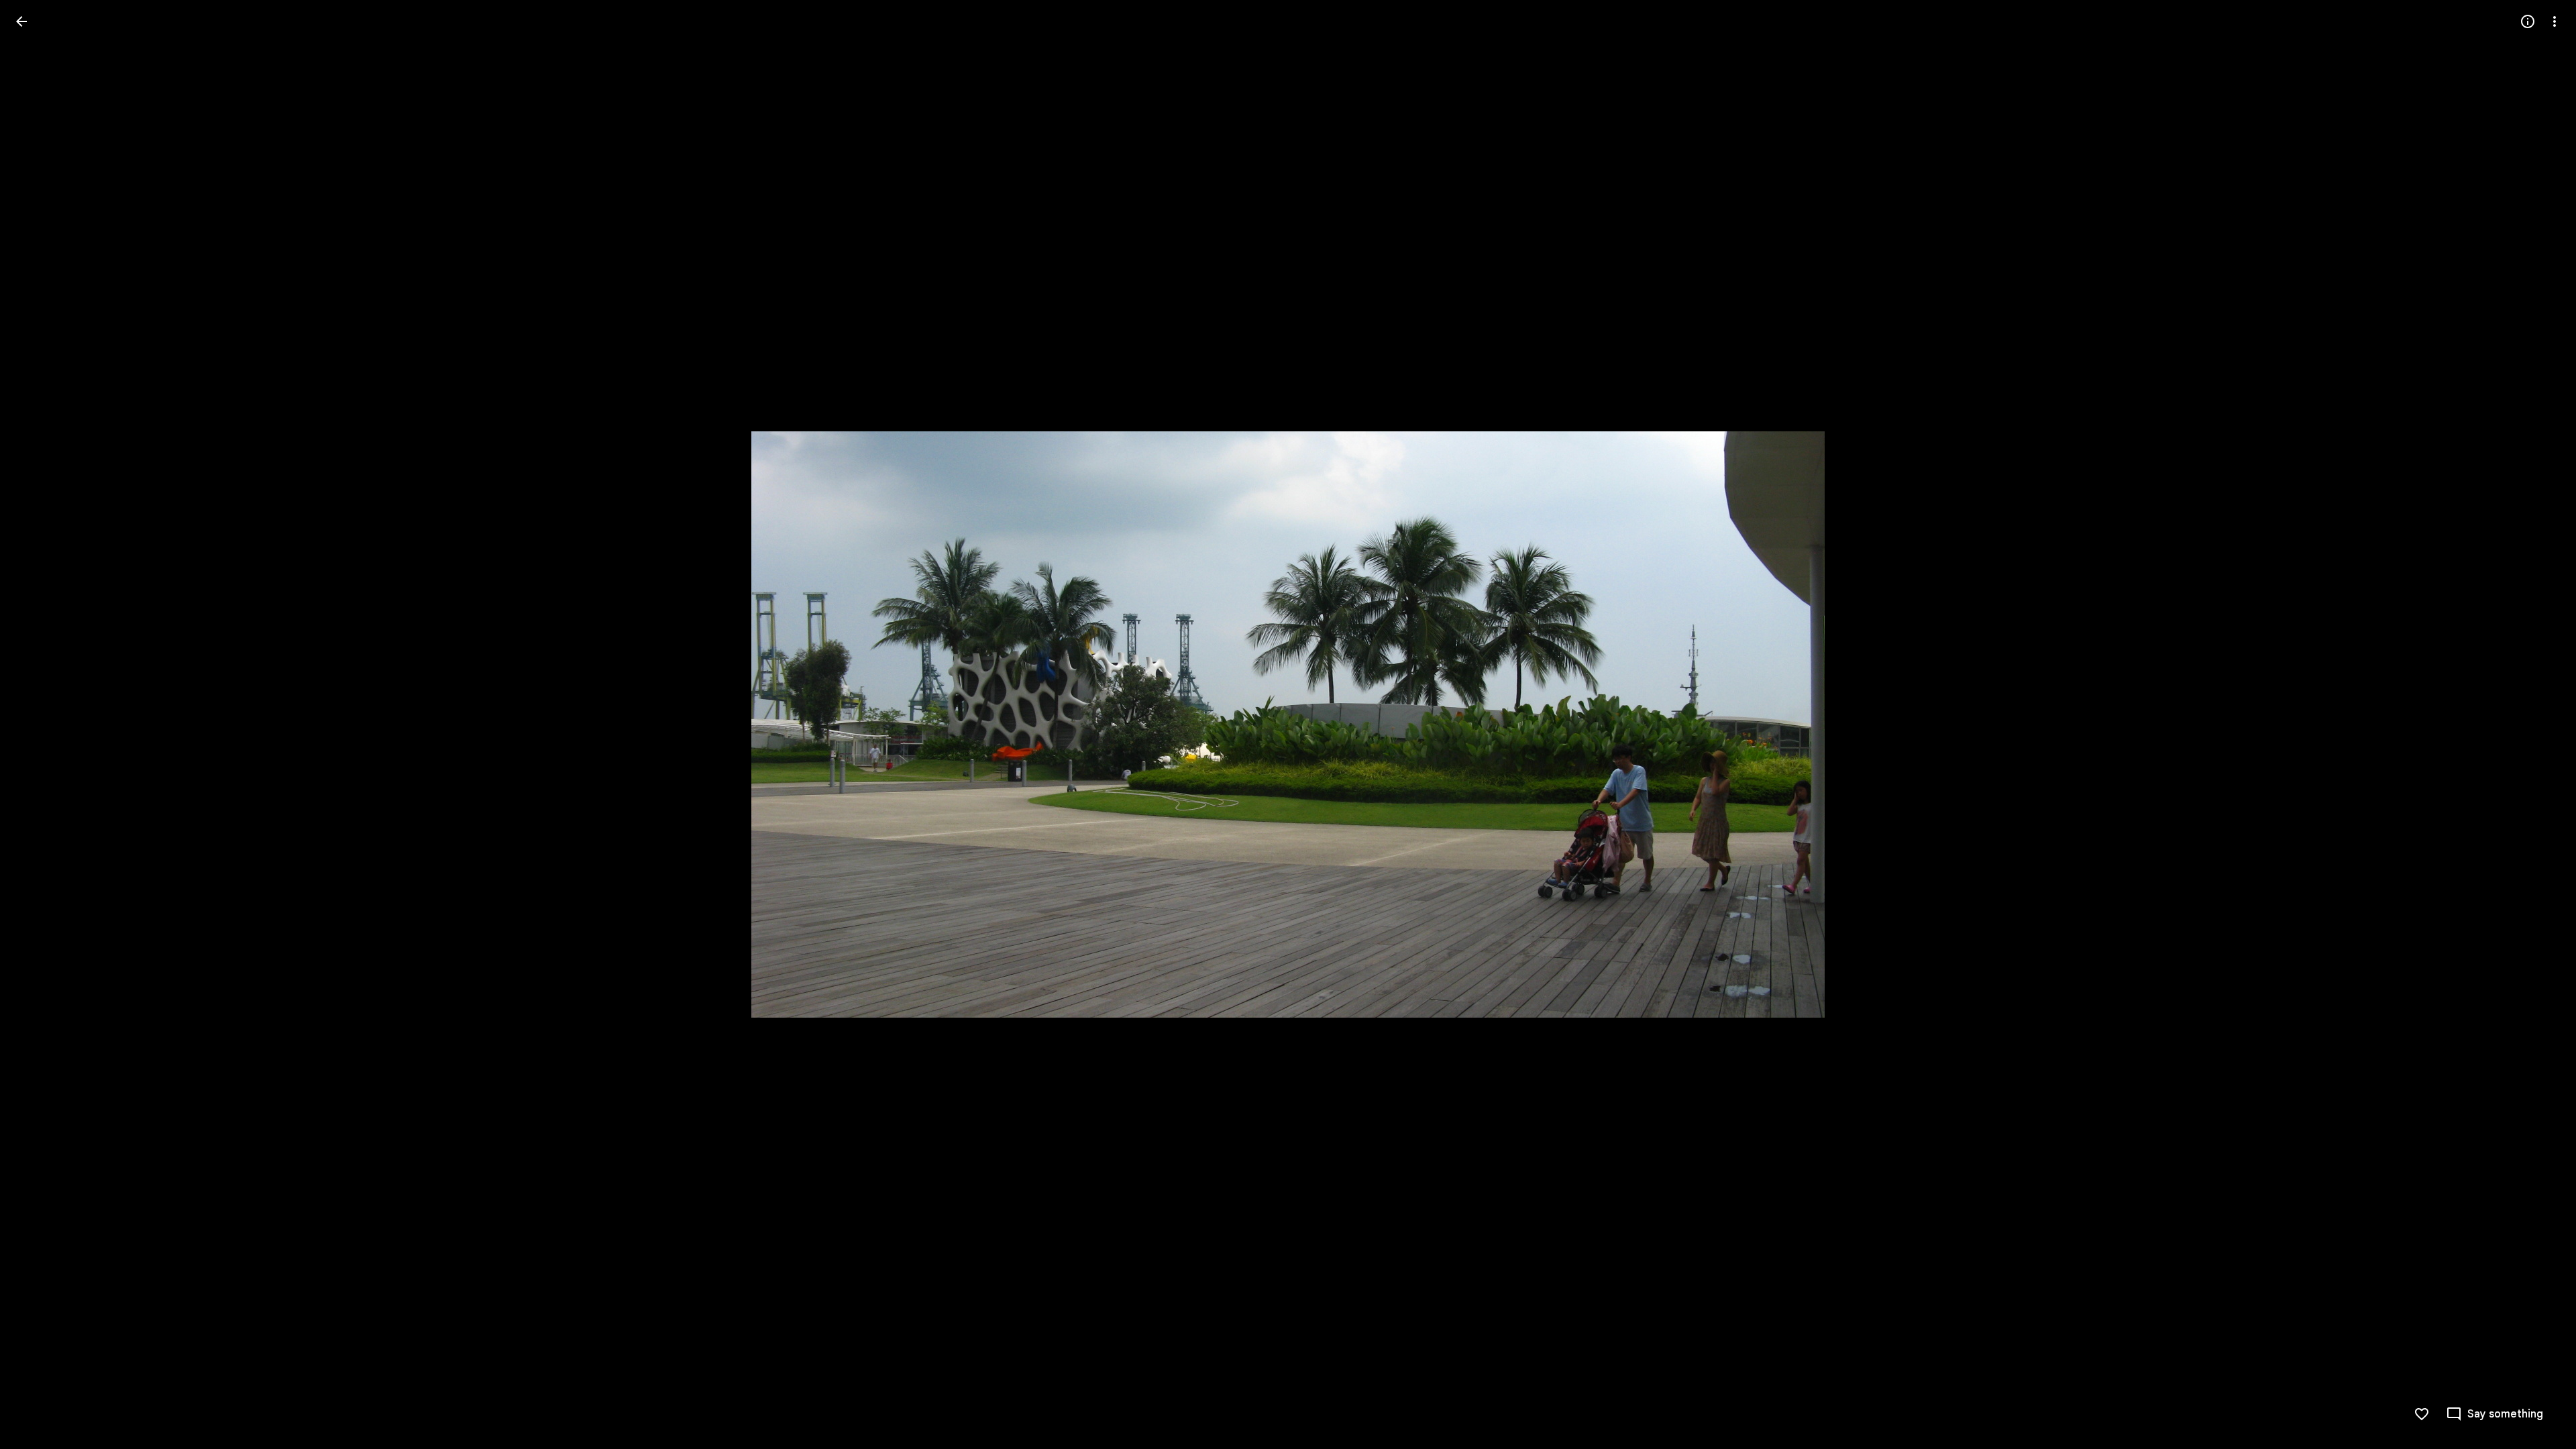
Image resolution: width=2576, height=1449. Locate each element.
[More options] (2555, 21)
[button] (38, 724)
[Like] (2422, 1414)
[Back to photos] (21, 21)
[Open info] (2528, 21)
